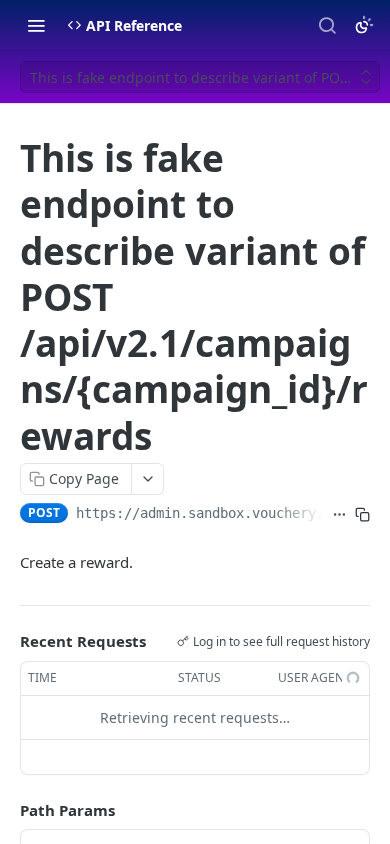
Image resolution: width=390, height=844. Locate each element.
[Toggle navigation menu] (36, 25)
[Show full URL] (339, 515)
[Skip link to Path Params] (6, 810)
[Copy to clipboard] (362, 515)
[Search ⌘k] (327, 25)
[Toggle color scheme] (364, 25)
